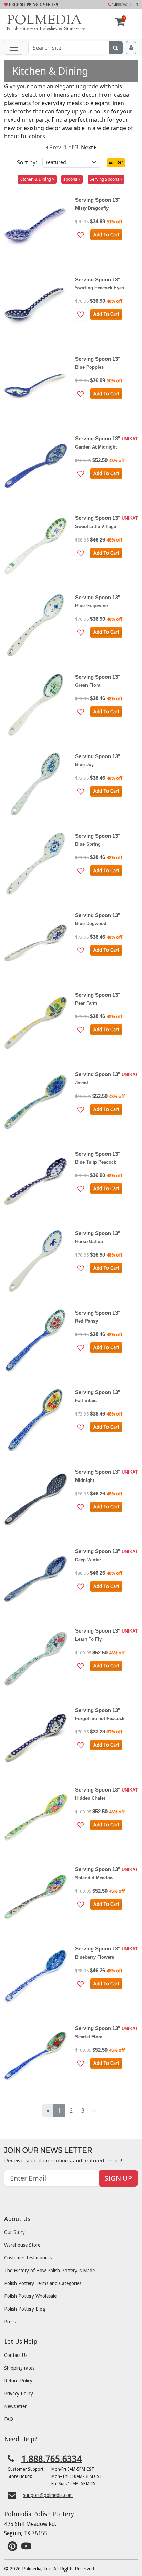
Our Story (14, 2232)
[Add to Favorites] (81, 235)
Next (88, 147)
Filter (118, 162)
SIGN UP (118, 2178)
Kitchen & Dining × (37, 179)
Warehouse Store (22, 2245)
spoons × (72, 179)
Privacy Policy (19, 2394)
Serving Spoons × (106, 179)
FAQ (9, 2419)
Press (10, 2322)
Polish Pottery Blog (25, 2309)
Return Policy (18, 2381)
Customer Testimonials (28, 2258)
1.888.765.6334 (124, 4)
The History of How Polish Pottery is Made (49, 2271)
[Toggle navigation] (14, 48)
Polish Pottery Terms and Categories (43, 2283)
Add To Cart (106, 235)
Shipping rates (19, 2368)
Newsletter (15, 2406)
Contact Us (16, 2355)
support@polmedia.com (48, 2495)
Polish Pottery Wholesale (30, 2296)
